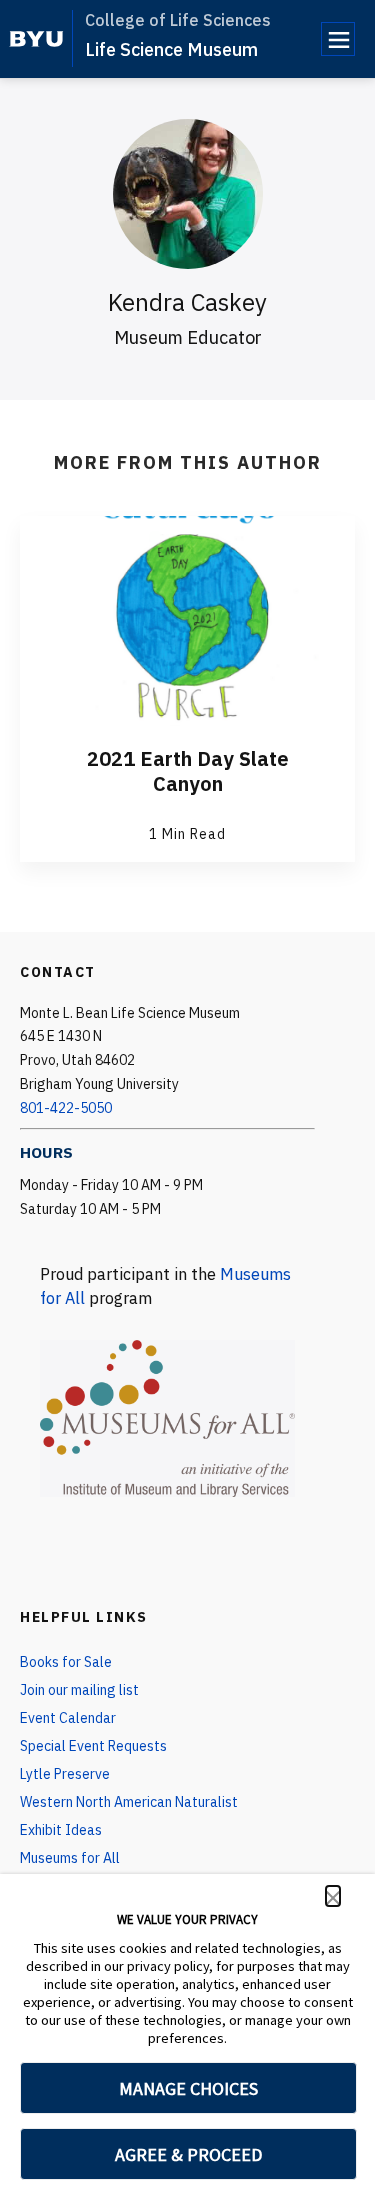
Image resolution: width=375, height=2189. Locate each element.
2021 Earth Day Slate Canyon (188, 771)
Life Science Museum (171, 49)
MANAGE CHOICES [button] (188, 2088)
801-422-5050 (66, 1108)
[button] (333, 1896)
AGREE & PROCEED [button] (188, 2154)
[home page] (36, 39)
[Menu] (338, 39)
